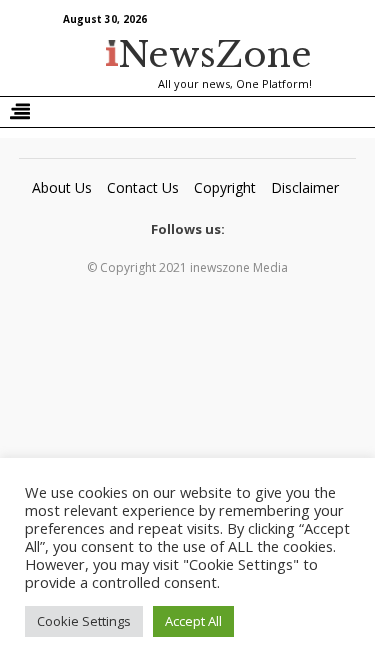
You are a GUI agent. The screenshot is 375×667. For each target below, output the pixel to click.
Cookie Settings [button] (84, 621)
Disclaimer (305, 187)
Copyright (225, 187)
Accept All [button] (193, 621)
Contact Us (143, 187)
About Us (62, 187)
